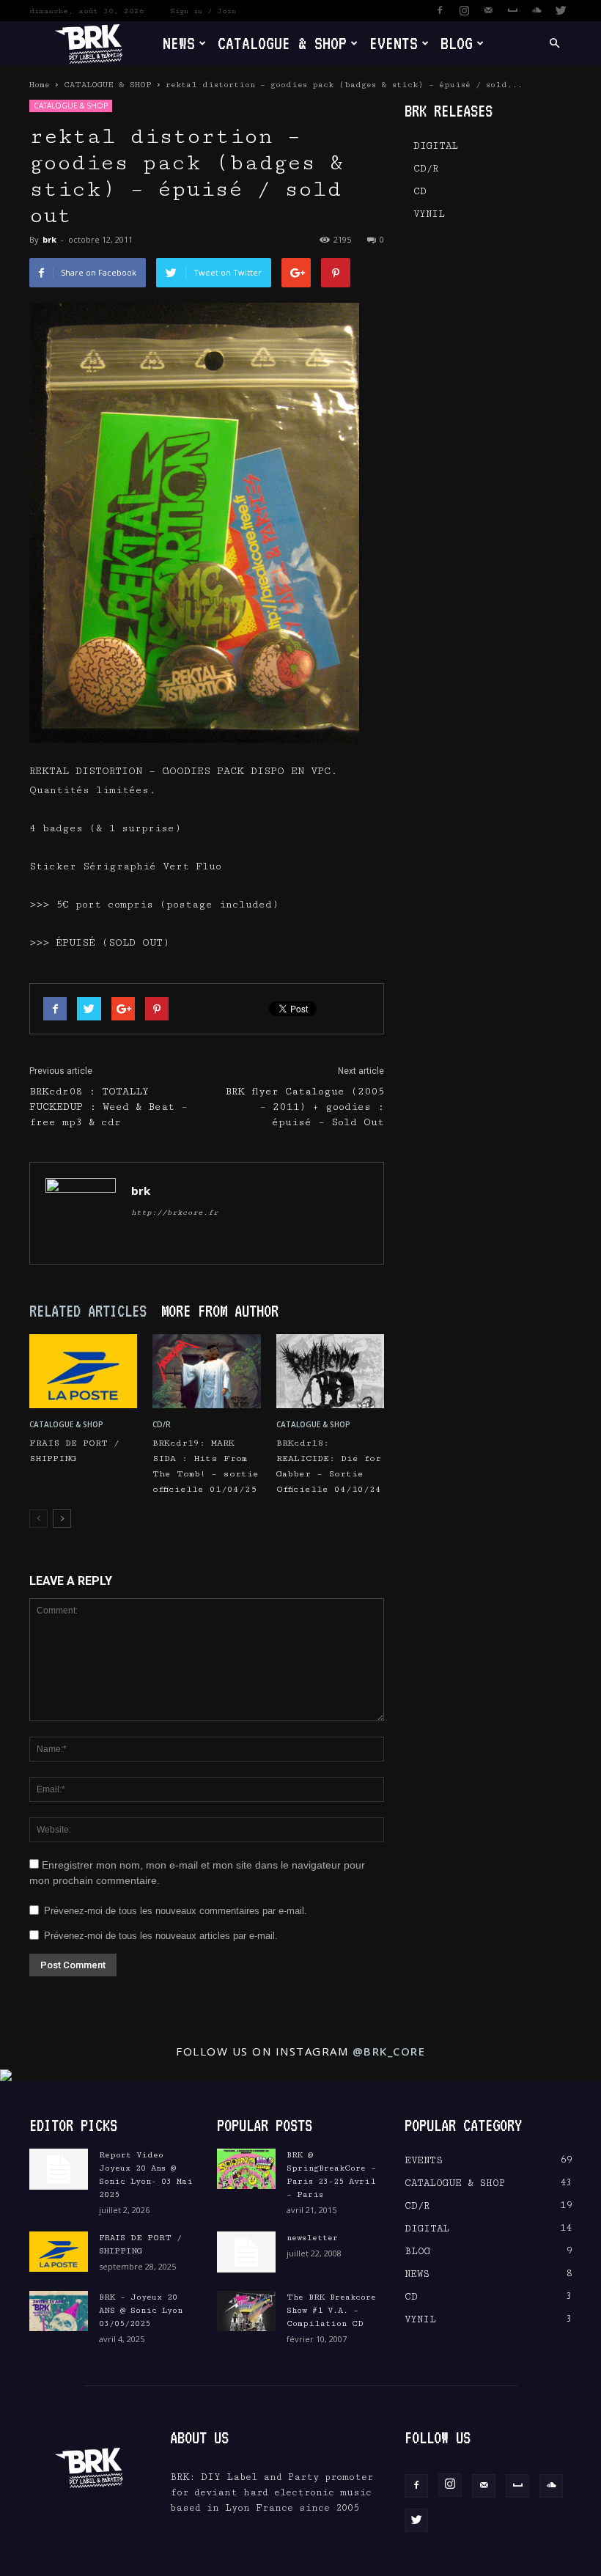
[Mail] (488, 10)
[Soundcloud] (537, 10)
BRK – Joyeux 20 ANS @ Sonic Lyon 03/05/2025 (141, 2310)
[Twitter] (561, 10)
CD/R (162, 1424)
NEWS (179, 43)
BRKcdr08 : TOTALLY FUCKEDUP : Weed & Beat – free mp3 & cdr (108, 1107)
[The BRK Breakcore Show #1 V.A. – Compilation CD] (246, 2311)
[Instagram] (464, 10)
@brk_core (389, 2051)
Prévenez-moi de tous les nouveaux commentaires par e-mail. (176, 1911)
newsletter (312, 2238)
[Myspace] (512, 10)
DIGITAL (436, 146)
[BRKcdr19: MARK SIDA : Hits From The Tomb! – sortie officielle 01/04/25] (206, 1371)
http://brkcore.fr (175, 1212)
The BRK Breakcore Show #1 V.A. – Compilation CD (331, 2310)
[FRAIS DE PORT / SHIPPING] (83, 1371)
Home (40, 85)
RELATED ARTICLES (88, 1311)
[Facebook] (440, 10)
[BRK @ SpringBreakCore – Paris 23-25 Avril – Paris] (246, 2169)
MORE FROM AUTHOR (220, 1311)
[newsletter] (246, 2252)
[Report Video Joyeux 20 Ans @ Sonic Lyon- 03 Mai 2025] (59, 2169)
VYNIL (429, 214)
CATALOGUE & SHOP (282, 43)
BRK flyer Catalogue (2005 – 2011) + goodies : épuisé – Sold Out (305, 1107)
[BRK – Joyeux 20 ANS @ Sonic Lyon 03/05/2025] (59, 2311)
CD (420, 191)
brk (49, 239)
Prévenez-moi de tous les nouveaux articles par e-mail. (161, 1936)
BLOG (457, 43)
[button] (554, 44)
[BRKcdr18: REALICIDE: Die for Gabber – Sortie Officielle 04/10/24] (330, 1371)
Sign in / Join (203, 11)
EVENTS (394, 43)
